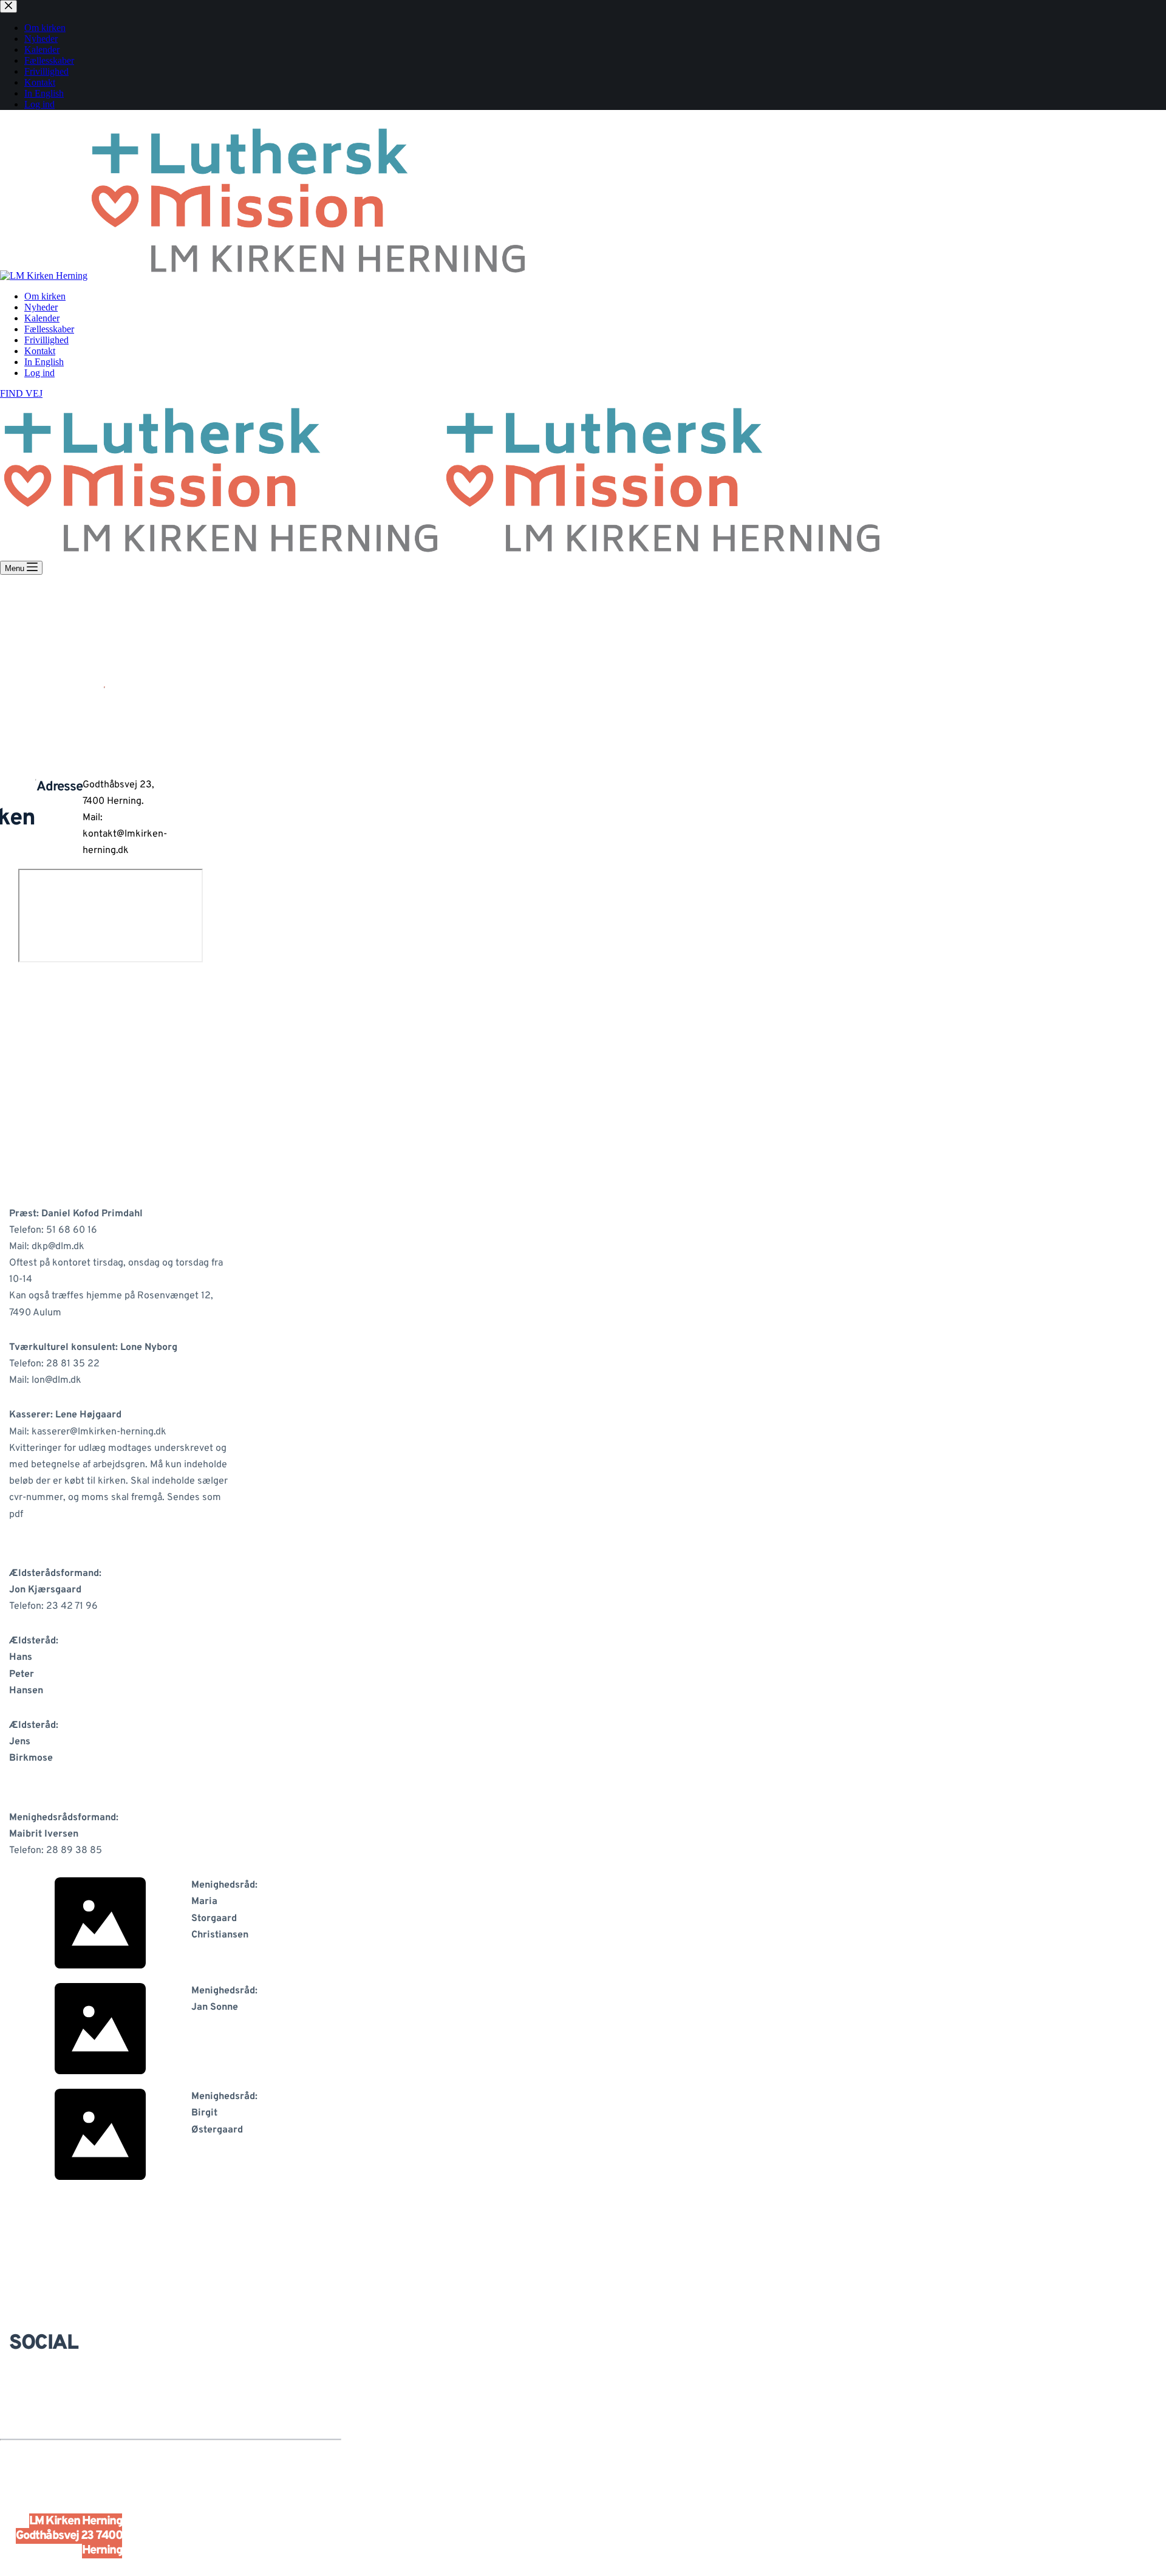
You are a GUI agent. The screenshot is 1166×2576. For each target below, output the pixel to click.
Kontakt (40, 351)
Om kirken (45, 296)
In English (44, 362)
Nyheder (41, 307)
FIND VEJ (21, 393)
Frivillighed (46, 340)
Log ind (39, 373)
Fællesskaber (49, 329)
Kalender (42, 318)
